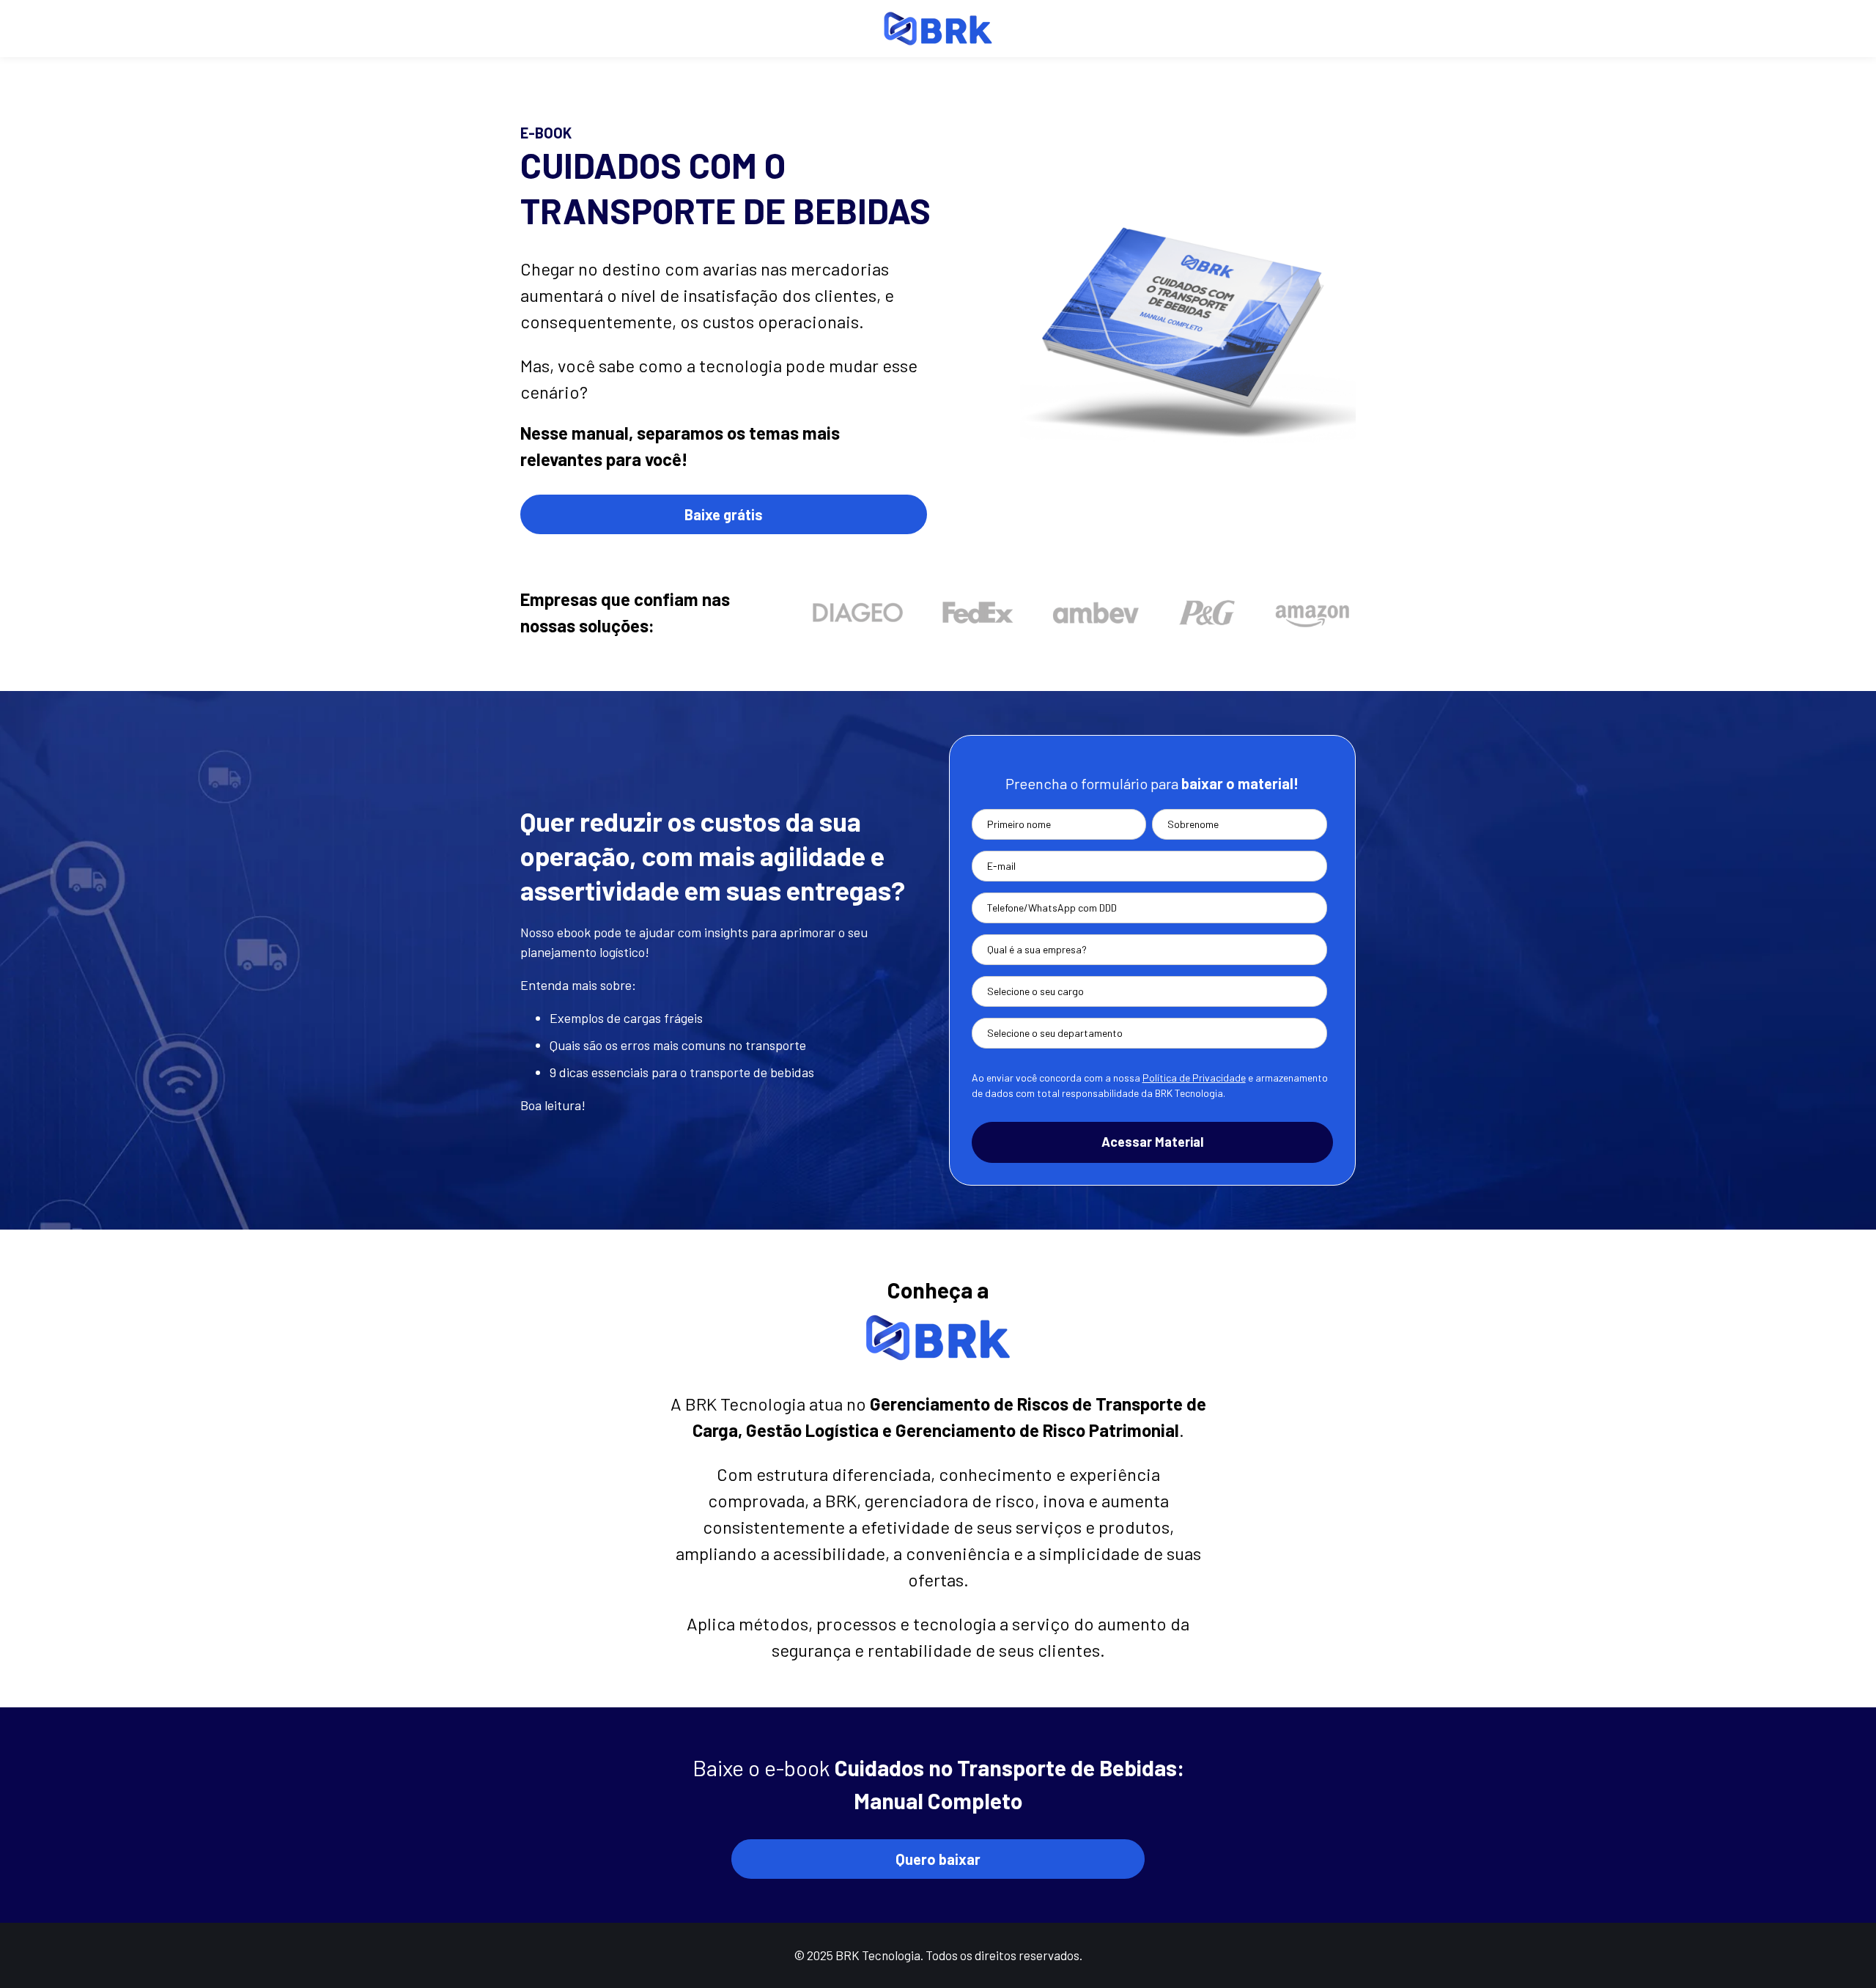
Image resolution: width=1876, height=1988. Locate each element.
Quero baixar (938, 1859)
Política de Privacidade (1194, 1078)
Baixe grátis (724, 514)
